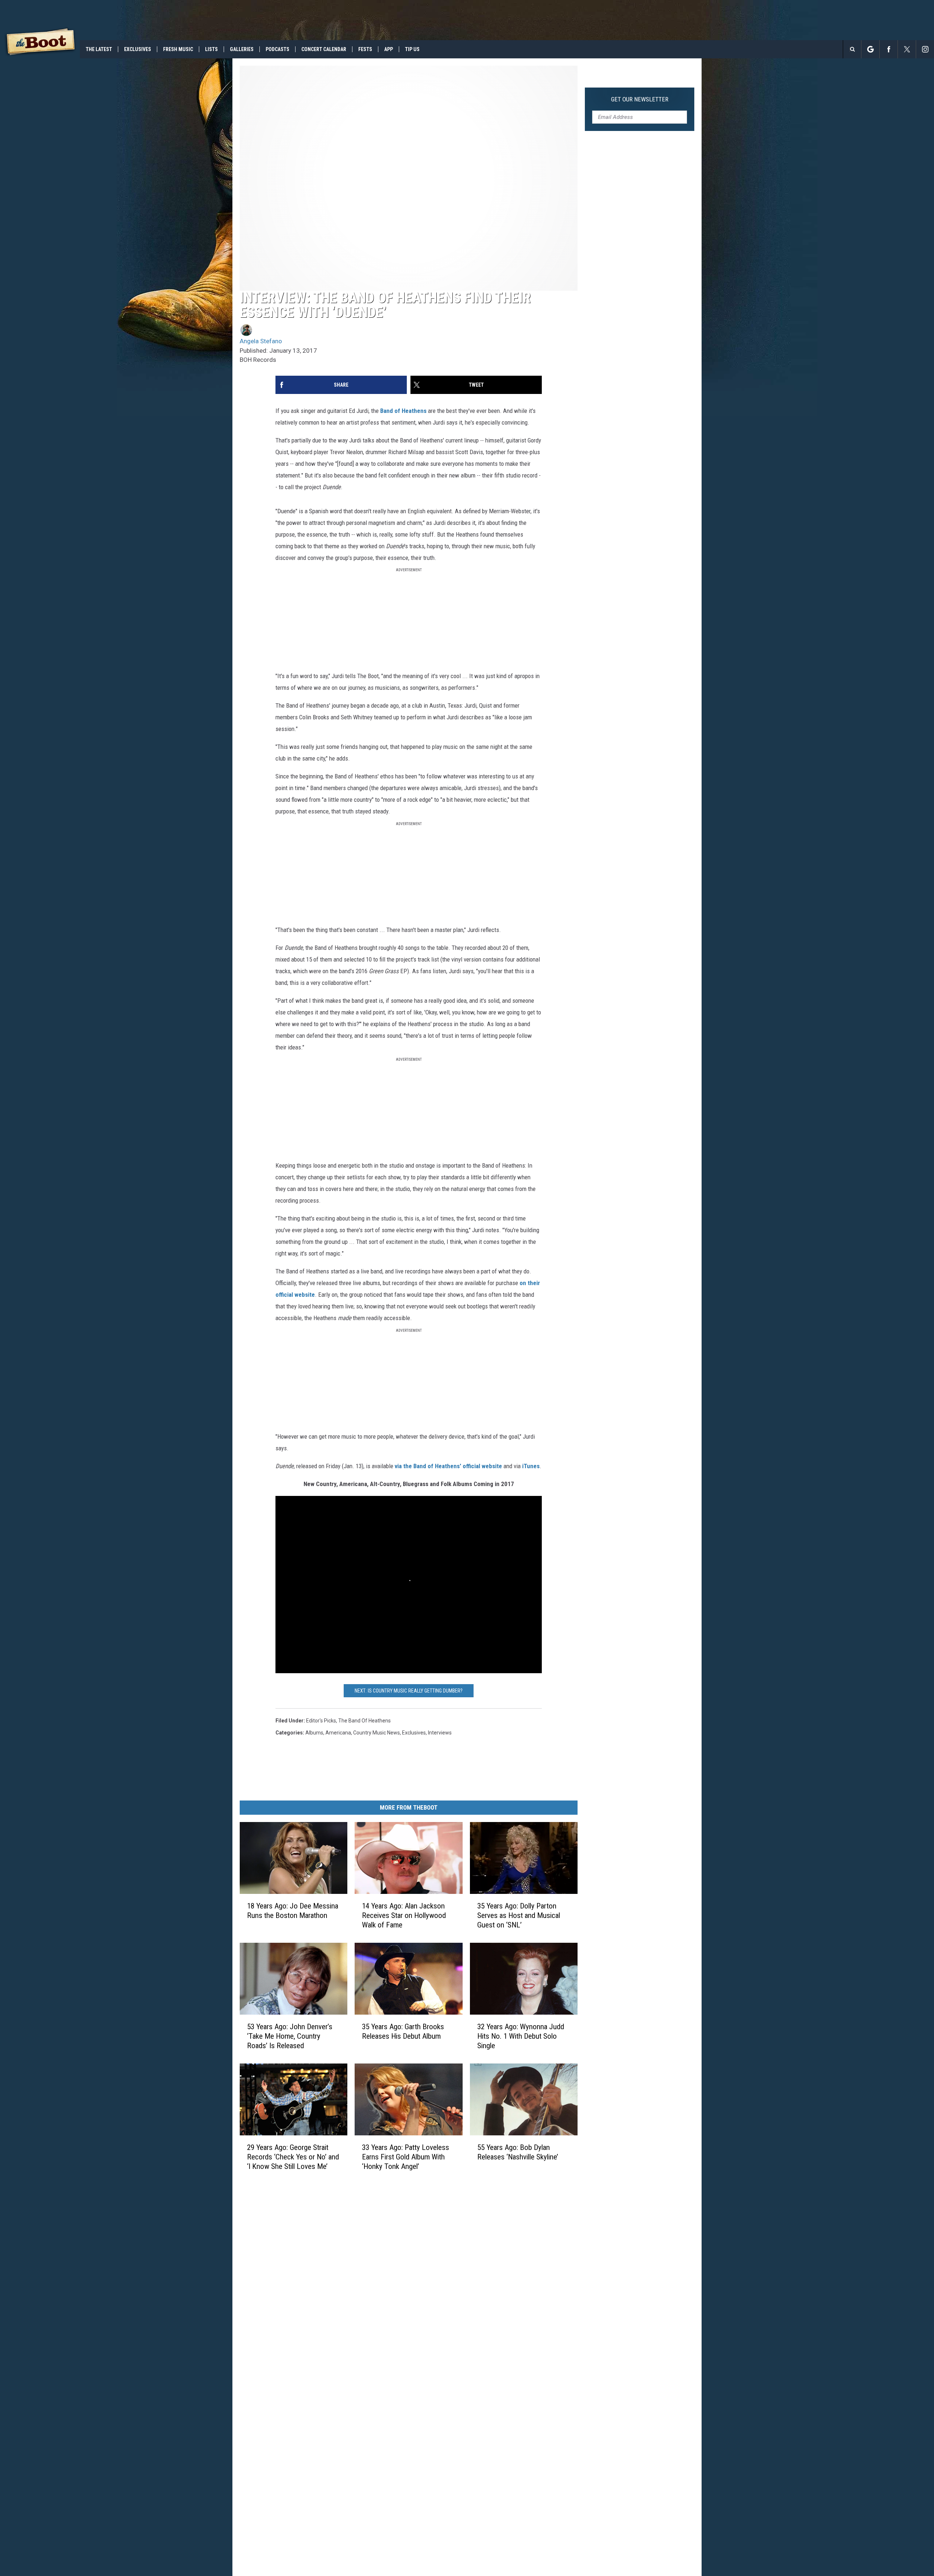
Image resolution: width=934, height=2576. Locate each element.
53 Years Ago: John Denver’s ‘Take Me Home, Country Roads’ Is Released (290, 2036)
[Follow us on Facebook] (889, 49)
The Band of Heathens (364, 1721)
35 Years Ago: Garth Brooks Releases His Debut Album (403, 2031)
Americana (338, 1733)
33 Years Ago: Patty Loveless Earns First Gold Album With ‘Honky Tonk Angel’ (406, 2157)
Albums (314, 1733)
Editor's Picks (321, 1721)
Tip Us (412, 49)
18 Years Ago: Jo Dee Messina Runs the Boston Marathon (293, 1911)
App (389, 49)
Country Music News (377, 1733)
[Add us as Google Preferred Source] (870, 49)
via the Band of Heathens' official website (448, 1466)
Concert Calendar (324, 49)
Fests (365, 49)
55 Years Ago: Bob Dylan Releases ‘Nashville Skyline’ (518, 2152)
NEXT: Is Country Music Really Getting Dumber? (409, 1691)
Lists (211, 49)
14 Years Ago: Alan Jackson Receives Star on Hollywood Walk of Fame (404, 1915)
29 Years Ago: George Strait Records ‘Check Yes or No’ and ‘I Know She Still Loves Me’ (293, 2157)
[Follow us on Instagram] (925, 49)
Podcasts (277, 49)
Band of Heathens (403, 411)
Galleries (242, 49)
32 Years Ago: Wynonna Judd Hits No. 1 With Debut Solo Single (521, 2036)
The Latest (99, 49)
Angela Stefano (261, 341)
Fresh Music (178, 49)
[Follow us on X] (907, 49)
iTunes (531, 1466)
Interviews (440, 1733)
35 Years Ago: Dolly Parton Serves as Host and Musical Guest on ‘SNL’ (519, 1915)
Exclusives (138, 49)
